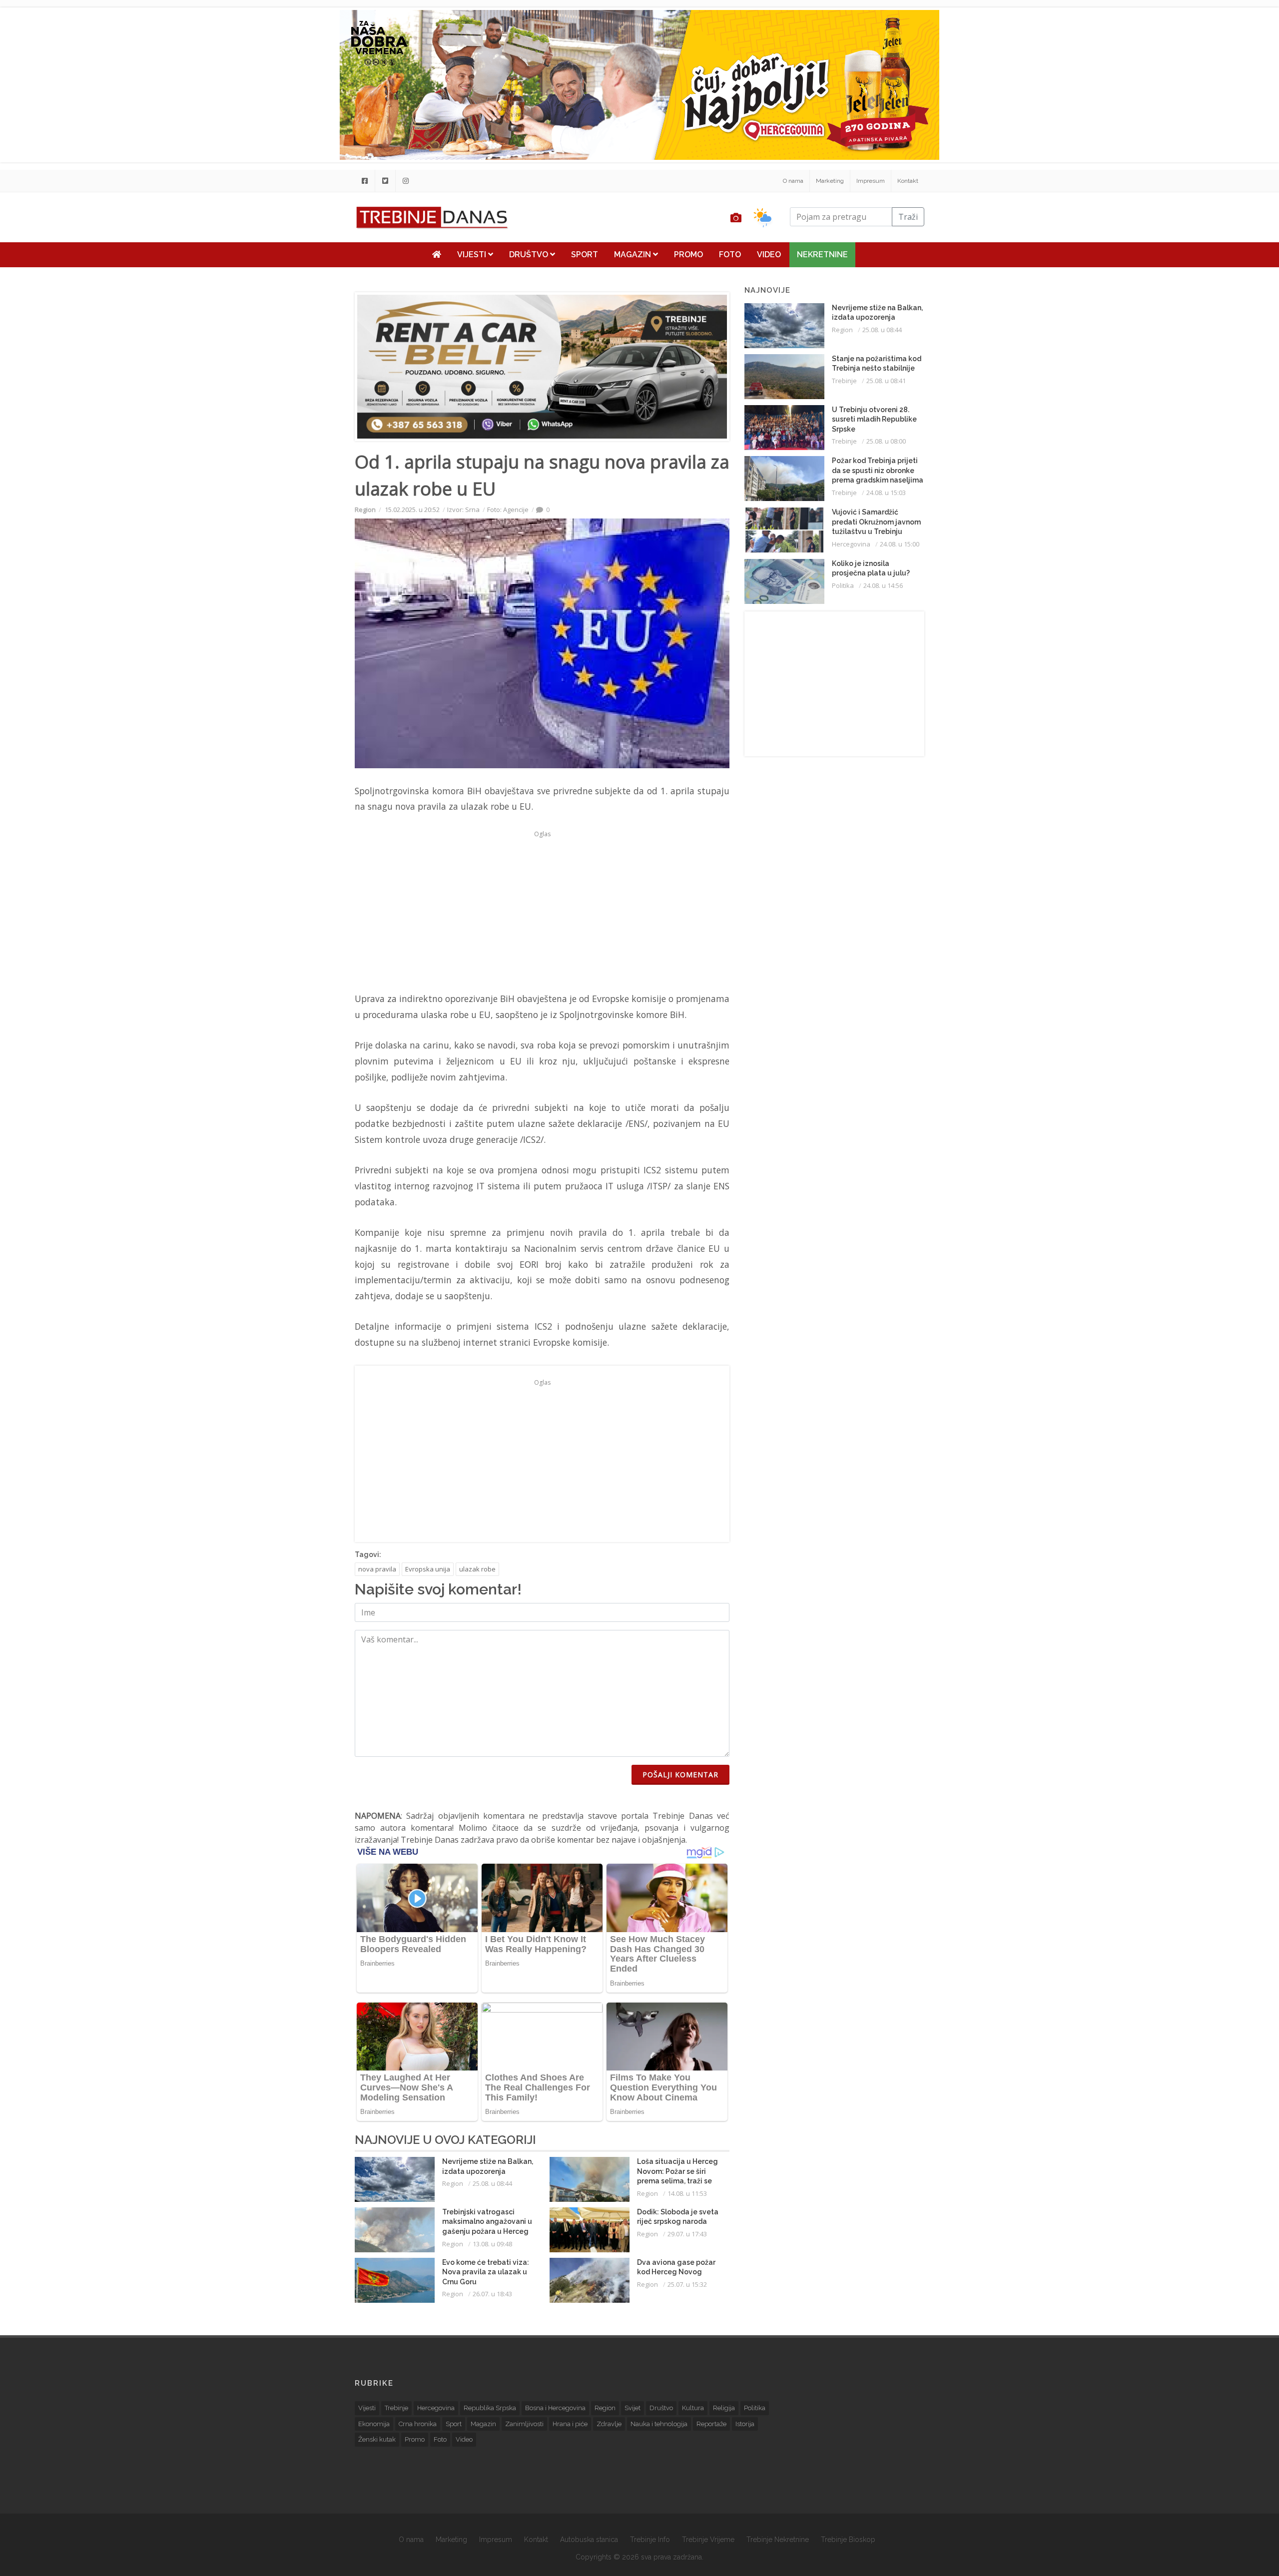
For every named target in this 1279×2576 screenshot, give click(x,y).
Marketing (830, 181)
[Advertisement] (287, 256)
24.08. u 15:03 (886, 493)
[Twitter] (385, 181)
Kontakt (908, 181)
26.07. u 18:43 (492, 2294)
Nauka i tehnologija (659, 2424)
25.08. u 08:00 (886, 441)
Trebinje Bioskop (848, 2540)
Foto (730, 255)
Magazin (634, 255)
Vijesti (473, 255)
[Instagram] (406, 181)
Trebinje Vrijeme (708, 2540)
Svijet (633, 2408)
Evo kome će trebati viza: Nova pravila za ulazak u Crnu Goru (486, 2272)
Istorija (745, 2424)
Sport (585, 255)
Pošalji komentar (680, 1775)
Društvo (530, 255)
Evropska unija (428, 1569)
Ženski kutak (377, 2439)
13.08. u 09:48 (492, 2244)
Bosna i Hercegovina (555, 2408)
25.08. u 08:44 (492, 2183)
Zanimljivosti (524, 2424)
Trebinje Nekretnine (778, 2540)
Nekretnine (822, 255)
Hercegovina (851, 544)
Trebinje (844, 381)
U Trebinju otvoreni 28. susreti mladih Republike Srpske (874, 419)
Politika (843, 585)
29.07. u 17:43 (687, 2234)
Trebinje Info (650, 2540)
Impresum (871, 181)
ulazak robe (477, 1569)
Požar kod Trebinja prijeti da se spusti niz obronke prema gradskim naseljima (878, 470)
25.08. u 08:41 (886, 381)
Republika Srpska (490, 2408)
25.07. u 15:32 (687, 2284)
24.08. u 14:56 (883, 585)
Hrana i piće (570, 2424)
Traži (908, 217)
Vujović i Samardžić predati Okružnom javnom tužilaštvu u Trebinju (876, 522)
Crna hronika (418, 2424)
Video (769, 255)
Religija (724, 2408)
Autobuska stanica (589, 2540)
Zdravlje (609, 2424)
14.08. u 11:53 (687, 2193)
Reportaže (711, 2424)
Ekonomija (374, 2424)
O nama (793, 181)
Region (365, 510)
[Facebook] (365, 181)
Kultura (693, 2408)
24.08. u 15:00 (900, 544)
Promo (688, 255)
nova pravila (377, 1569)
